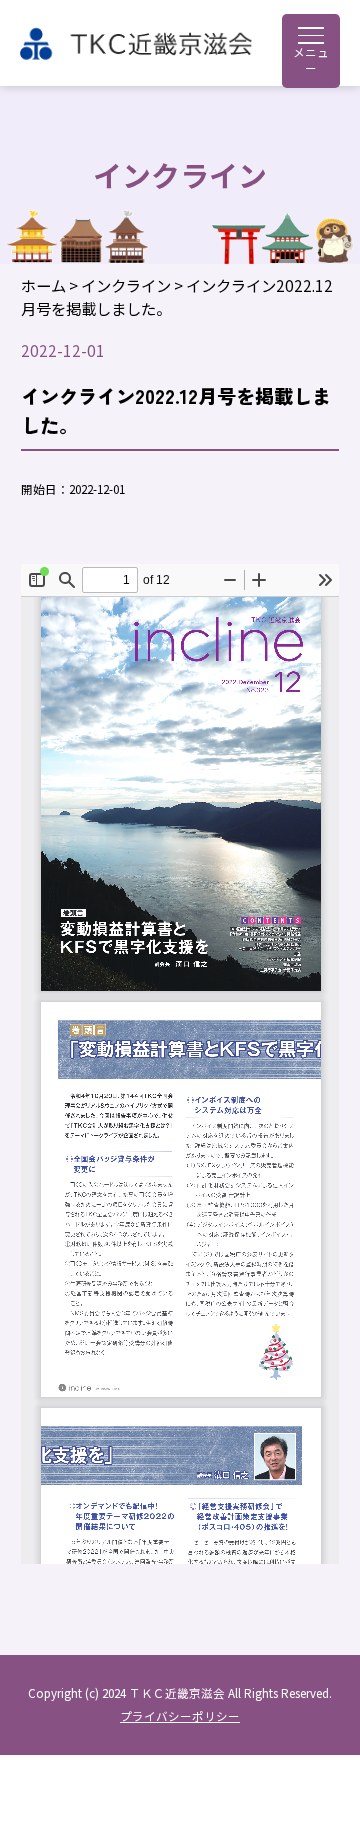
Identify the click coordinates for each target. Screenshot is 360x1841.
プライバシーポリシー (180, 1716)
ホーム (43, 285)
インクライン (126, 285)
